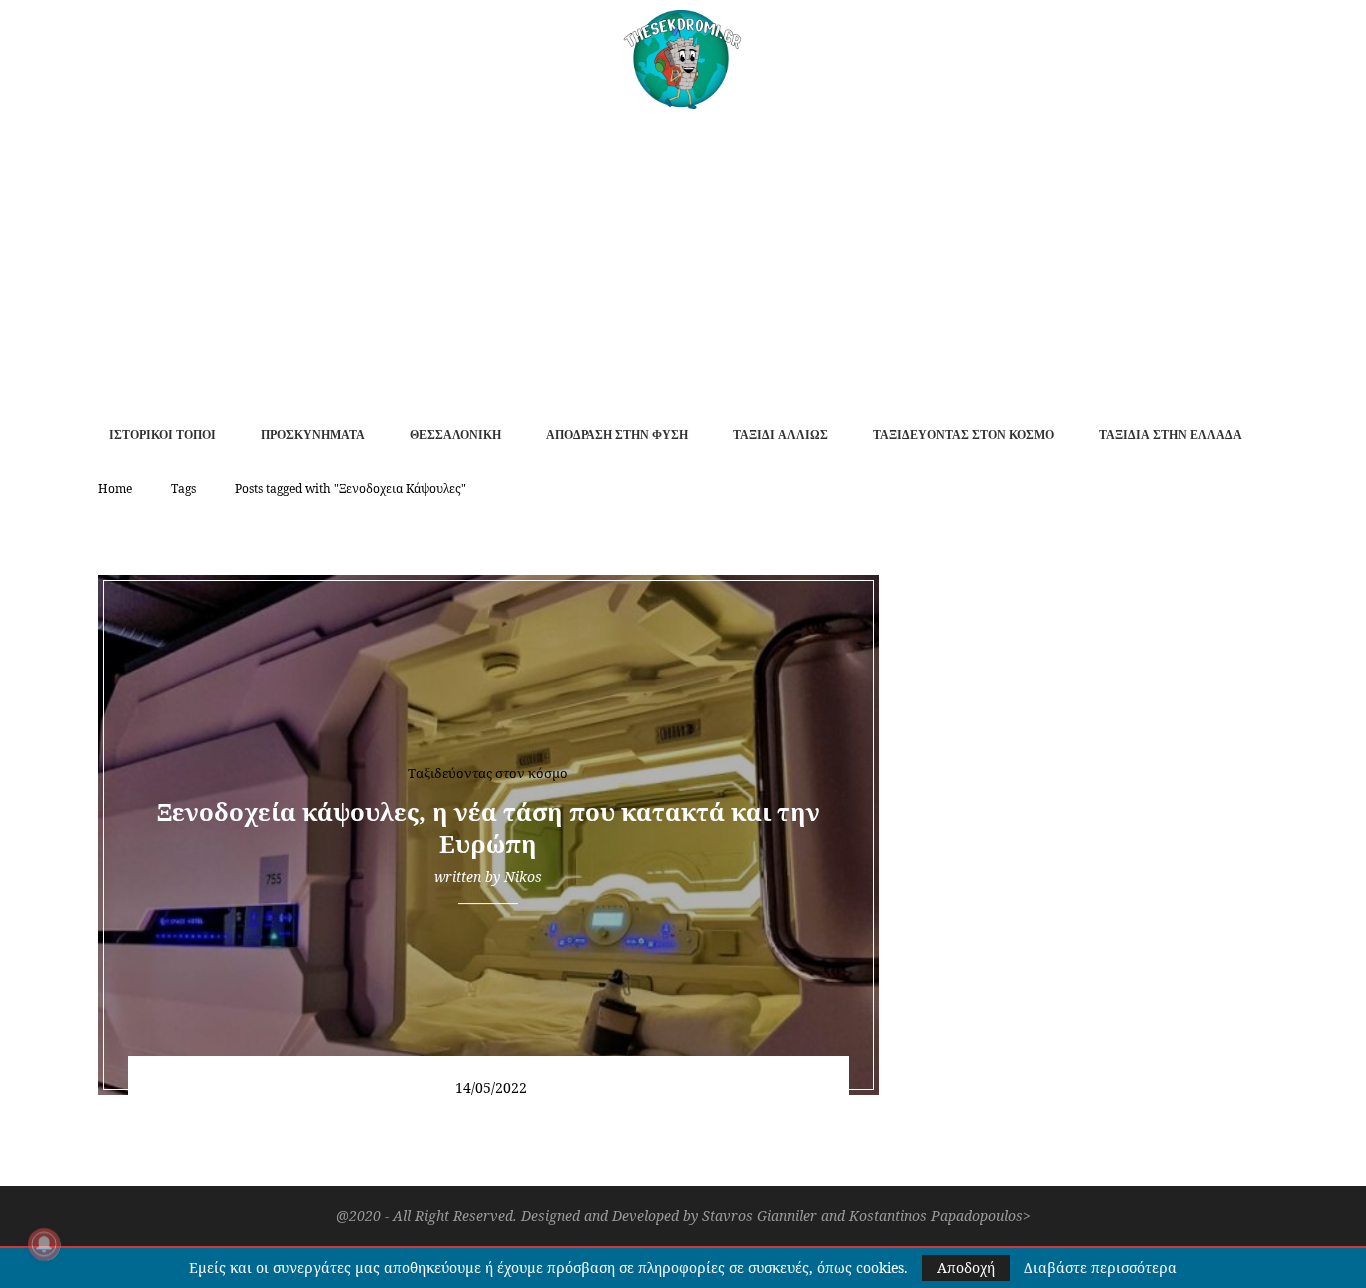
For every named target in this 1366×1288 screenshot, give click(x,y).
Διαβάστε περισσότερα (1100, 1268)
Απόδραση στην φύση (617, 435)
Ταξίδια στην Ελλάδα (1170, 435)
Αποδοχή (966, 1267)
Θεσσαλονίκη (455, 435)
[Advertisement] (683, 259)
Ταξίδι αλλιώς (780, 435)
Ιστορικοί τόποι (162, 435)
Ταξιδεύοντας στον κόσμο (963, 435)
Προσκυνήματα (313, 435)
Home (115, 488)
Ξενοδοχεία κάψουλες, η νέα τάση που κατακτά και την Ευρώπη (488, 827)
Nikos (523, 876)
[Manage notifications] (44, 1244)
